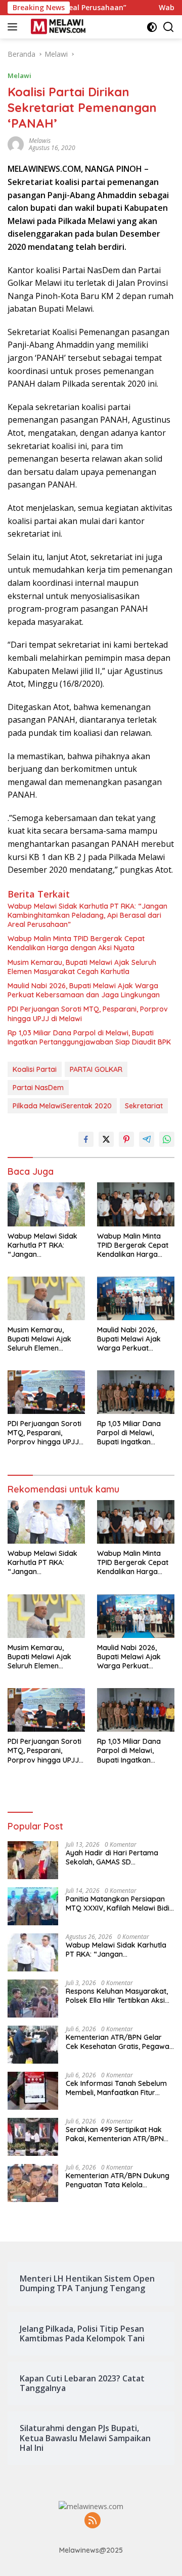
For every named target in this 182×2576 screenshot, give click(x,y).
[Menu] (14, 27)
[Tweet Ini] (106, 1139)
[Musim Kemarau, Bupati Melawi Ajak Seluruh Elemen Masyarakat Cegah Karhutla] (46, 1298)
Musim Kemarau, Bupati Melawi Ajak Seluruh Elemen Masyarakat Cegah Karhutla (82, 967)
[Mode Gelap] (152, 27)
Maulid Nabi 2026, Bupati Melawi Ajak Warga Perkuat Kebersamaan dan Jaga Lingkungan (84, 990)
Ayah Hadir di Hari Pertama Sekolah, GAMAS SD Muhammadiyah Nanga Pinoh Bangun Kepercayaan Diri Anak (119, 1857)
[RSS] (93, 2521)
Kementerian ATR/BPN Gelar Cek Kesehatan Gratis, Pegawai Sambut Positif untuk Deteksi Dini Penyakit (118, 2042)
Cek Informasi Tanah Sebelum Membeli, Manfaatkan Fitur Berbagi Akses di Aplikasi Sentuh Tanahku (116, 2088)
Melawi (19, 76)
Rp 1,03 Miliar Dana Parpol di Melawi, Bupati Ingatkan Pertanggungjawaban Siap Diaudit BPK (89, 1037)
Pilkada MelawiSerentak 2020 (62, 1106)
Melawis (40, 141)
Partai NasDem (38, 1088)
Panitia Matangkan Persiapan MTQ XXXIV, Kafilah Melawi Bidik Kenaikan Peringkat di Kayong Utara (120, 1903)
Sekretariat (144, 1106)
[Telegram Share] (147, 1139)
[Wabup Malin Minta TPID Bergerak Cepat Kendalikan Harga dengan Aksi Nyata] (136, 1204)
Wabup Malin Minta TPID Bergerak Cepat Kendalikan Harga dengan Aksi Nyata (76, 943)
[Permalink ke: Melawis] (16, 144)
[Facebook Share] (86, 1139)
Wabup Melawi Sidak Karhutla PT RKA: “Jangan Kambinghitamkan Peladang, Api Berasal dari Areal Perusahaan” (87, 915)
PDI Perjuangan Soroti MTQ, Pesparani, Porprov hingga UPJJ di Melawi (88, 1014)
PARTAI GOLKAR (96, 1069)
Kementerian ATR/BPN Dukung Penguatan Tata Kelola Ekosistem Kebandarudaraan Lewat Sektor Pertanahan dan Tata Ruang (118, 2180)
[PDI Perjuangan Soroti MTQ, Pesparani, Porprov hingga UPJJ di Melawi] (46, 1392)
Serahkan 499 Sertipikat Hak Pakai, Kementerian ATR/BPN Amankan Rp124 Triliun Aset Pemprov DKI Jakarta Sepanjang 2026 (115, 2134)
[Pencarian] (169, 27)
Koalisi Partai (35, 1069)
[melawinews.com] (57, 27)
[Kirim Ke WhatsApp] (167, 1139)
